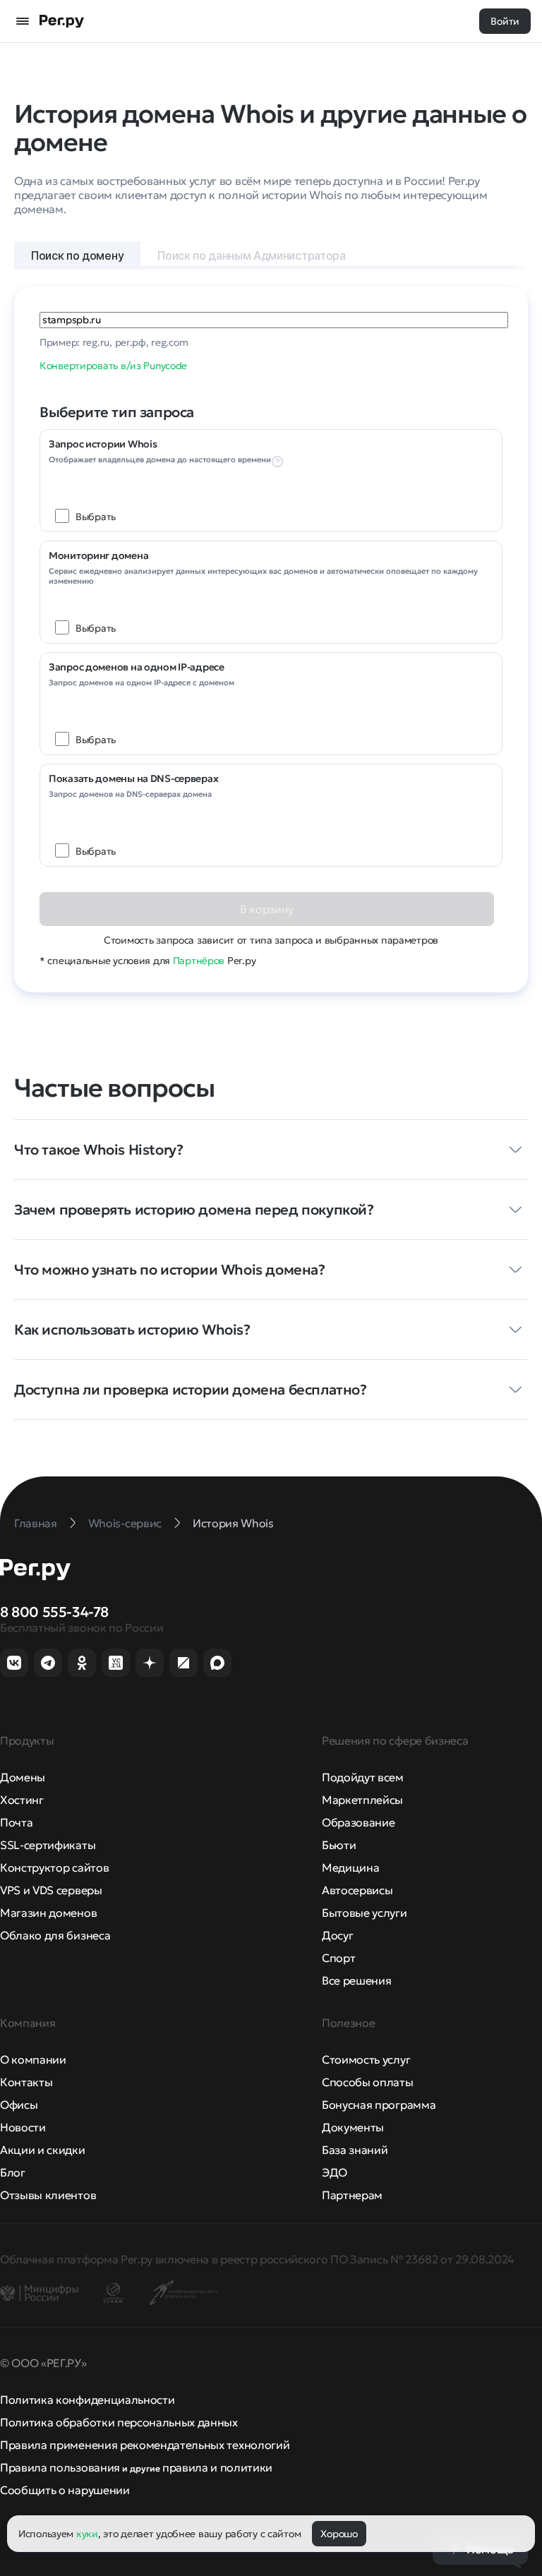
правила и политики (217, 2467)
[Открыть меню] (23, 21)
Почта (16, 1822)
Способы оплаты (368, 2082)
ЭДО (335, 2172)
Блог (13, 2172)
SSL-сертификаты (48, 1845)
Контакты (26, 2082)
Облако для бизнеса (55, 1935)
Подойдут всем (363, 1777)
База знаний (355, 2150)
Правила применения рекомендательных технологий (145, 2445)
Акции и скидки (43, 2150)
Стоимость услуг (366, 2059)
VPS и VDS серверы (51, 1890)
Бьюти (339, 1845)
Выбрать (96, 517)
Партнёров (199, 961)
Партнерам (352, 2195)
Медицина (350, 1867)
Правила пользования (60, 2467)
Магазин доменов (48, 1913)
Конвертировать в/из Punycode (113, 366)
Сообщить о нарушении (65, 2490)
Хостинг (22, 1800)
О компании (33, 2059)
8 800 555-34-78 (54, 1612)
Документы (353, 2127)
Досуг (337, 1935)
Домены (23, 1777)
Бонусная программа (379, 2105)
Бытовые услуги (365, 1913)
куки (87, 2534)
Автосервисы (357, 1890)
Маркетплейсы (362, 1800)
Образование (358, 1822)
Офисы (19, 2105)
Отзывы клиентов (48, 2195)
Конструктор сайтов (54, 1867)
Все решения (356, 1980)
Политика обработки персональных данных (119, 2422)
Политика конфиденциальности (87, 2400)
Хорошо (339, 2534)
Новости (23, 2127)
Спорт (338, 1958)
